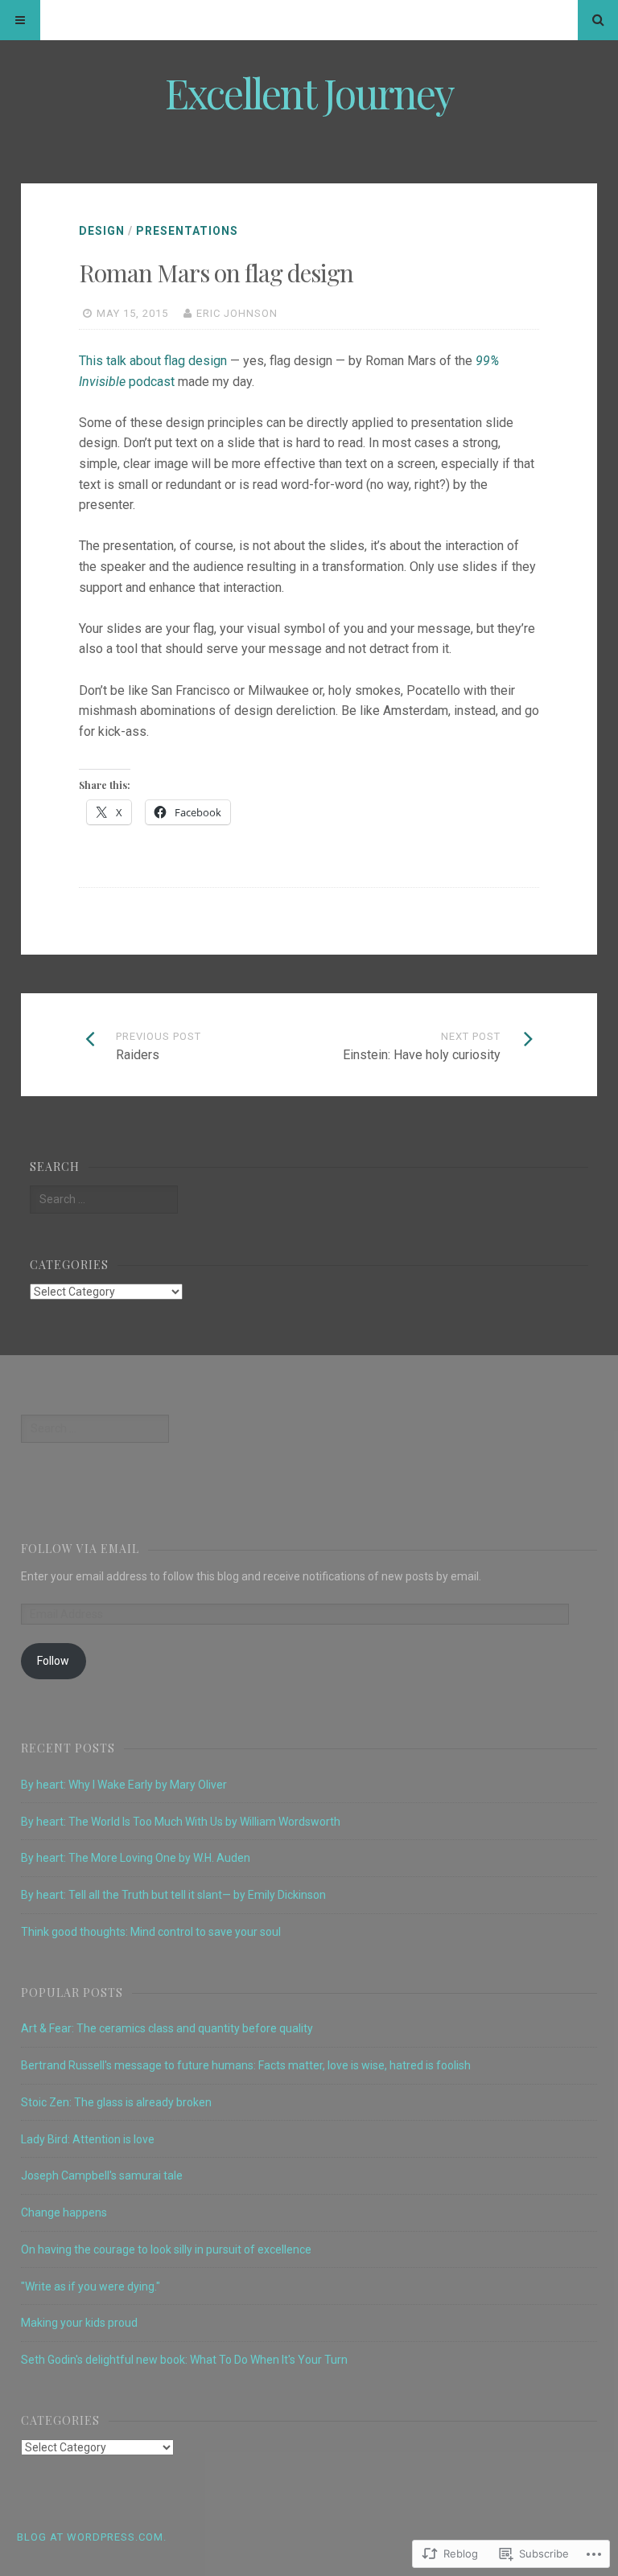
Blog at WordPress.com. (92, 2537)
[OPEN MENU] (20, 20)
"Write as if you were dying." (91, 2286)
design (102, 231)
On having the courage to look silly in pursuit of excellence (166, 2249)
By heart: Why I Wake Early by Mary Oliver (124, 1785)
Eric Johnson (237, 313)
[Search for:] (104, 1199)
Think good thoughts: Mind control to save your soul (151, 1932)
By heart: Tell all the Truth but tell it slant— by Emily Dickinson (173, 1895)
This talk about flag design (153, 361)
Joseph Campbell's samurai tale (102, 2175)
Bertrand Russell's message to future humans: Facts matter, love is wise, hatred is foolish (246, 2065)
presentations (187, 231)
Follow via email (80, 1549)
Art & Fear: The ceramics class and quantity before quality (167, 2028)
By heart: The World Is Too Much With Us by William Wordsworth (181, 1822)
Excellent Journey (309, 93)
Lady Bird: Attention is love (88, 2139)
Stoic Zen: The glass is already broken (116, 2102)
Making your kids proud (79, 2323)
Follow (53, 1661)
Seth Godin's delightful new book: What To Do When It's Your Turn (184, 2360)
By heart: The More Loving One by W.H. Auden (136, 1858)
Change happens (64, 2212)
